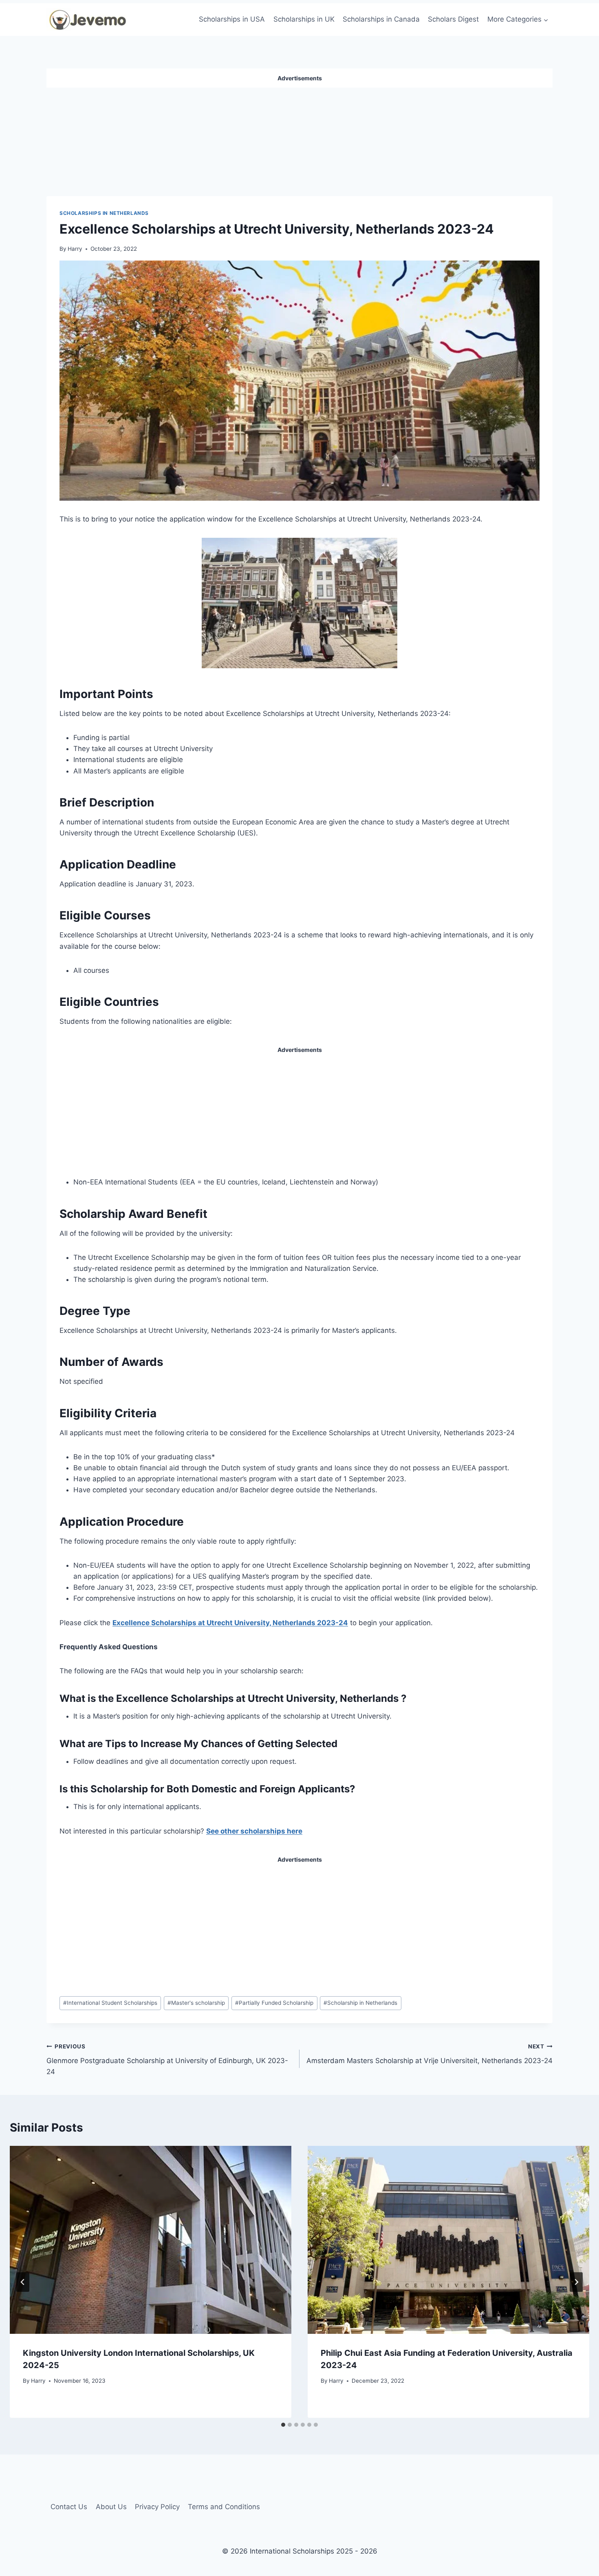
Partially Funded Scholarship (274, 2003)
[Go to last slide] (23, 2282)
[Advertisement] (299, 139)
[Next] (576, 2282)
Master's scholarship (196, 2003)
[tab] (283, 2425)
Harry (75, 249)
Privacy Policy (157, 2507)
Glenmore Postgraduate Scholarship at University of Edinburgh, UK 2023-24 (167, 2059)
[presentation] (151, 2240)
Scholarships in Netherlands (104, 213)
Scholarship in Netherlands (360, 2003)
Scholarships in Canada (381, 19)
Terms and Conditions (224, 2507)
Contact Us (69, 2507)
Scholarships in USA (232, 19)
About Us (111, 2507)
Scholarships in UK (304, 19)
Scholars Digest (453, 19)
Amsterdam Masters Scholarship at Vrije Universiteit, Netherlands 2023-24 (429, 2054)
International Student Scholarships (110, 2003)
